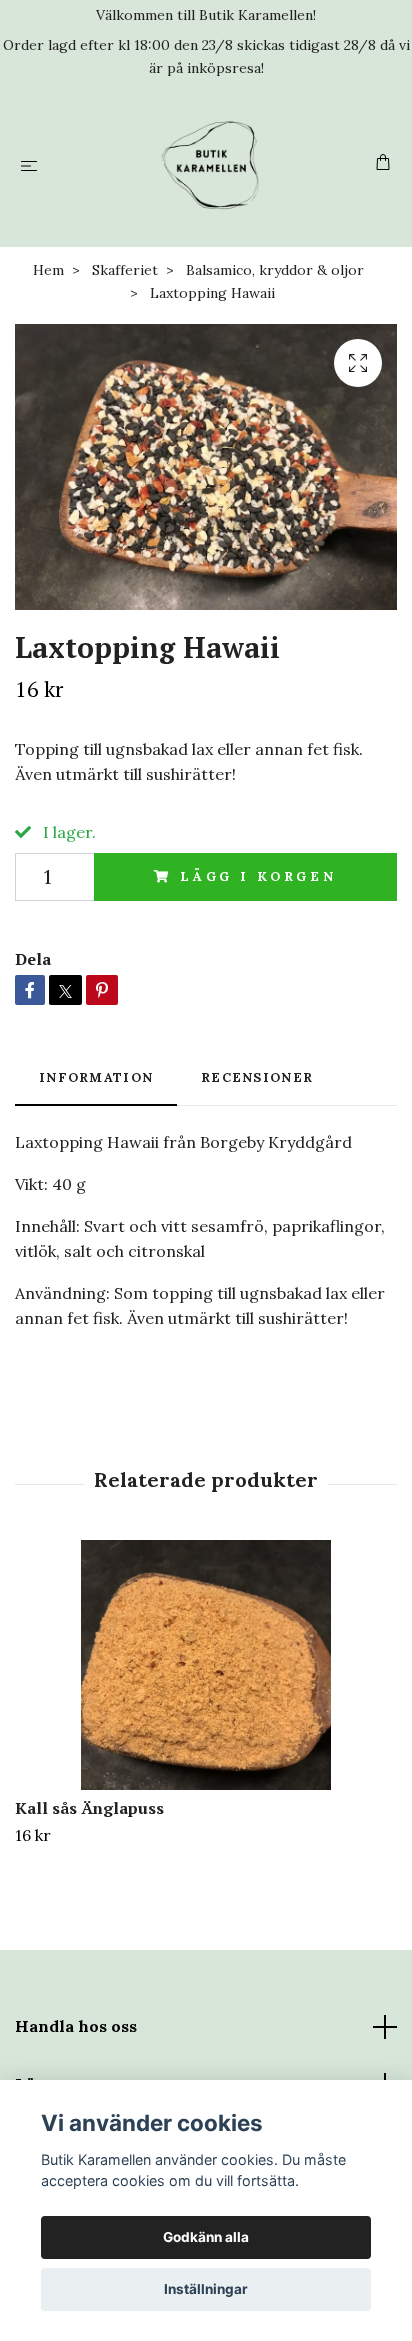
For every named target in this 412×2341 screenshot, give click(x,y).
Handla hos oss (76, 2026)
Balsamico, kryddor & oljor (275, 270)
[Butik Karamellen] (210, 165)
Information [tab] (96, 1077)
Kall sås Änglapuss (89, 1808)
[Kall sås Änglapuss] (206, 1665)
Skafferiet (125, 270)
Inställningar (206, 2289)
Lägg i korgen (258, 876)
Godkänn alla (206, 2237)
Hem (48, 270)
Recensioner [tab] (257, 1077)
